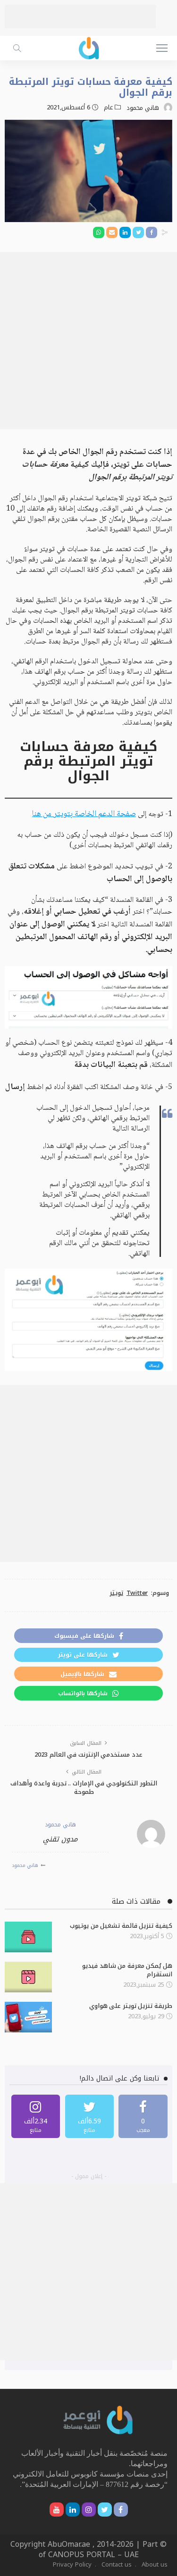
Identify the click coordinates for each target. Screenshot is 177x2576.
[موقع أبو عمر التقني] (98, 2419)
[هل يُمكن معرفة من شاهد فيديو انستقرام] (28, 1977)
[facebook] (143, 2116)
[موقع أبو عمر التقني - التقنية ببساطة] (89, 47)
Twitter (137, 1593)
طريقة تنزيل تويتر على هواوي (131, 2006)
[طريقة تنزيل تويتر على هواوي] (28, 2017)
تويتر (116, 1593)
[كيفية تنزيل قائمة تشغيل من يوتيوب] (28, 1937)
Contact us (117, 2564)
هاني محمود (143, 108)
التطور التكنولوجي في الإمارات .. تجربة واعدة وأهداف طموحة (84, 1788)
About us (155, 2564)
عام (108, 107)
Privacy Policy (72, 2564)
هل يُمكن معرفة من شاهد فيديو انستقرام (127, 1970)
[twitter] (90, 2116)
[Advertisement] (80, 17)
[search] (17, 48)
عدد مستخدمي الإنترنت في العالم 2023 (88, 1754)
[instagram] (36, 2116)
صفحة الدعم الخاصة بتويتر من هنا (84, 814)
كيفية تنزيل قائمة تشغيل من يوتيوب (121, 1926)
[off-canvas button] (162, 48)
